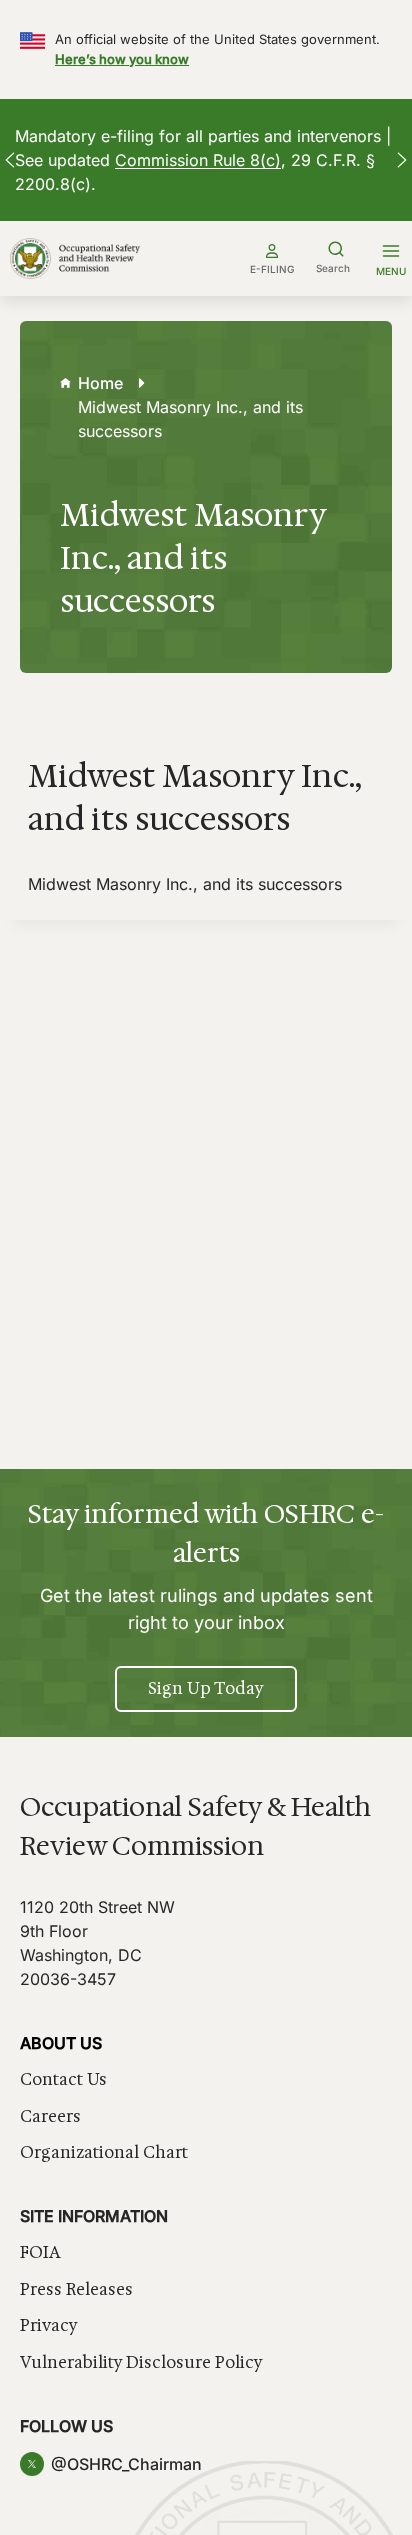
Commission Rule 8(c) (198, 160)
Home (100, 383)
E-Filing (272, 269)
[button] (10, 160)
